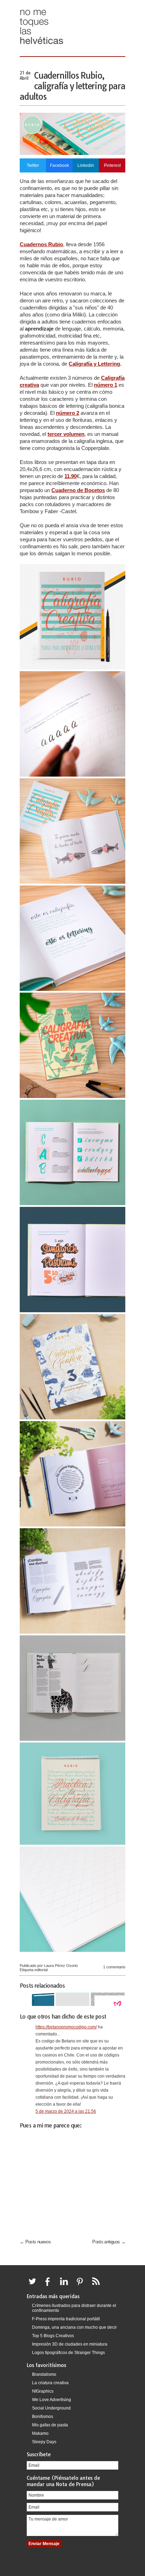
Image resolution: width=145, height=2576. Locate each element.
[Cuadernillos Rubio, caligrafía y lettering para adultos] (72, 153)
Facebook (59, 165)
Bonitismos (43, 2417)
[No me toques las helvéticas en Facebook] (50, 2286)
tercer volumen (66, 434)
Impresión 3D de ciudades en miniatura (70, 2344)
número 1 (106, 385)
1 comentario (114, 1967)
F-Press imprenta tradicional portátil (66, 2319)
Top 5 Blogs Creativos (53, 2336)
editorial (41, 1970)
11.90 (71, 476)
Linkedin (86, 165)
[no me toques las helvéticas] (42, 47)
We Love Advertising (52, 2400)
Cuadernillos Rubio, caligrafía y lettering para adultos (72, 86)
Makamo (40, 2433)
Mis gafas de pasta (50, 2425)
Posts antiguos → (109, 2242)
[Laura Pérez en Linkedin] (66, 2286)
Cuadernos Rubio (41, 244)
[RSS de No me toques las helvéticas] (97, 2286)
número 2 (68, 413)
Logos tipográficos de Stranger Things (68, 2353)
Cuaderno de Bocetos (78, 490)
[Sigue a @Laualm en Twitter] (34, 2286)
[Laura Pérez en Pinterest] (82, 2286)
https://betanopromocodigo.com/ (66, 2027)
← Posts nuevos (35, 2242)
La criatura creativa (50, 2383)
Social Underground (51, 2408)
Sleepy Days (44, 2442)
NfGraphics (43, 2391)
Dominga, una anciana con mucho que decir (74, 2327)
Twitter (33, 165)
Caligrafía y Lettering (94, 364)
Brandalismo (44, 2374)
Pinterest (112, 165)
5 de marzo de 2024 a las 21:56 (66, 2111)
